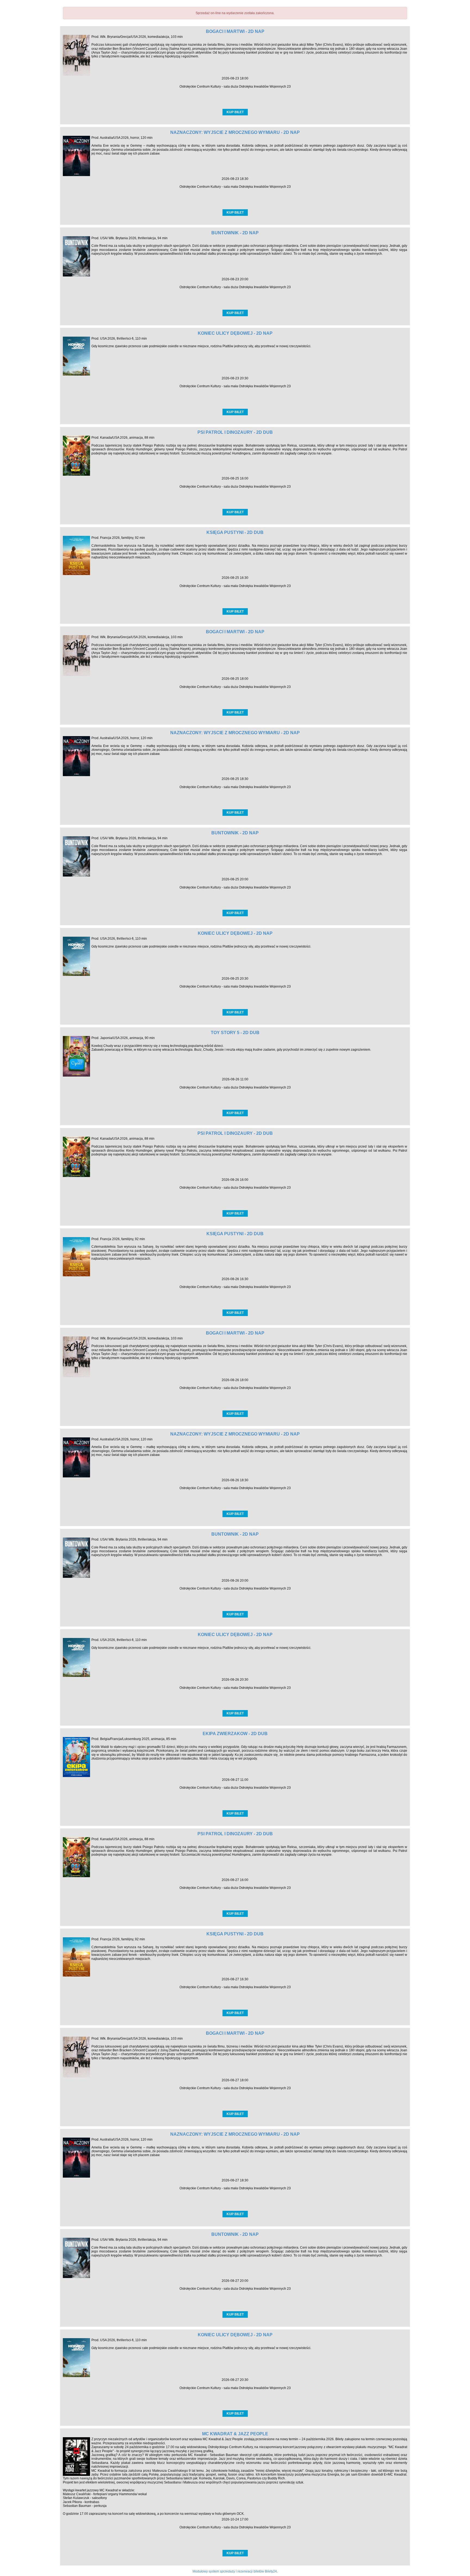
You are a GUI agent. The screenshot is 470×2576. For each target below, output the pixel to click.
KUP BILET (235, 112)
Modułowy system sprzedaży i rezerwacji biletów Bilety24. (235, 2571)
